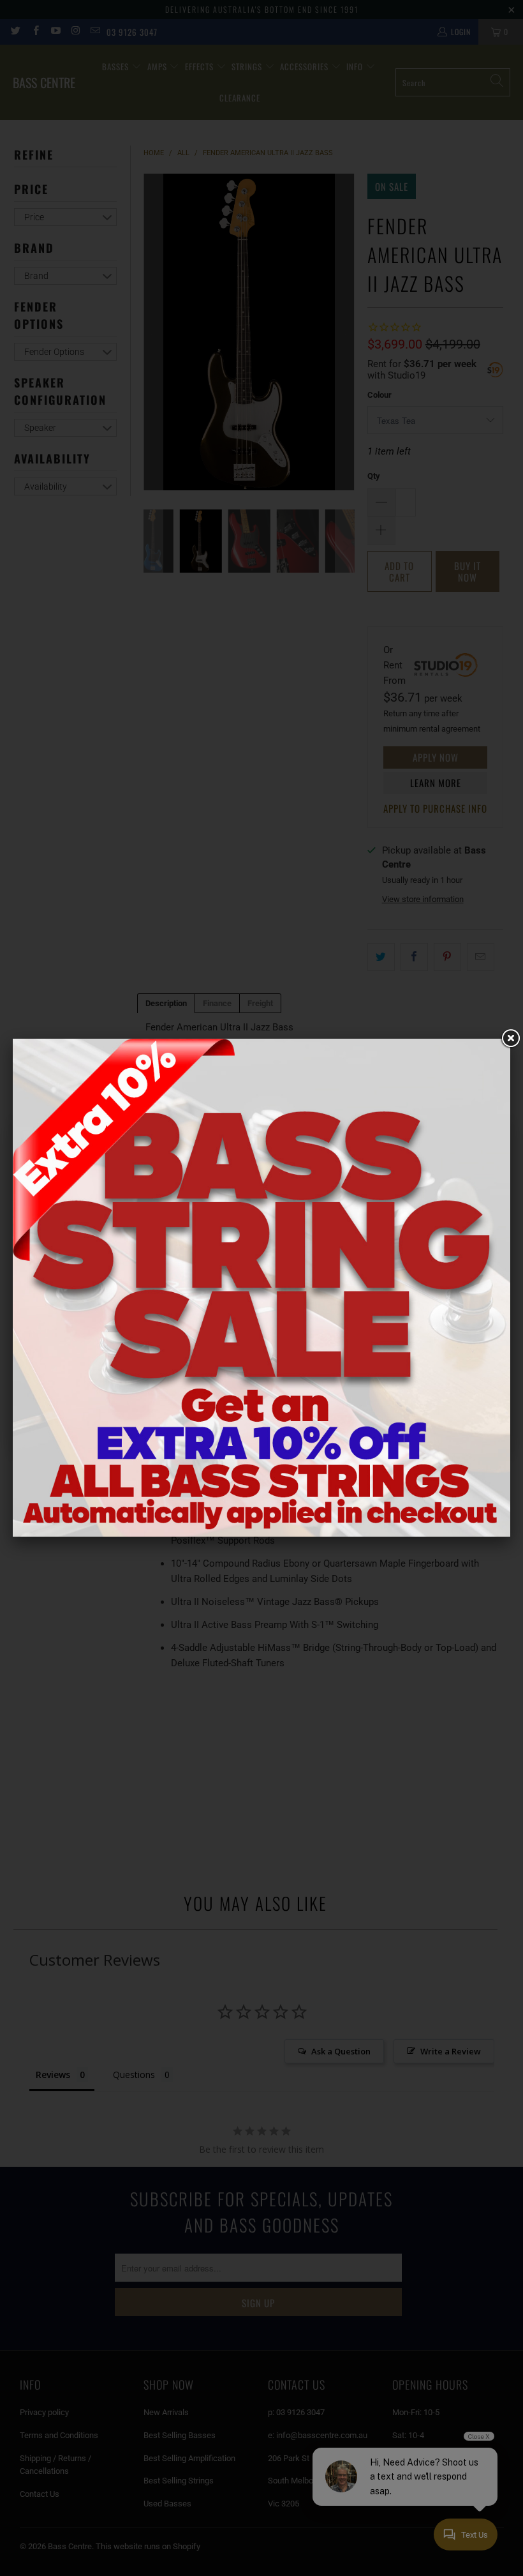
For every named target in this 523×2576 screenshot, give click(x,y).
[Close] (510, 1039)
